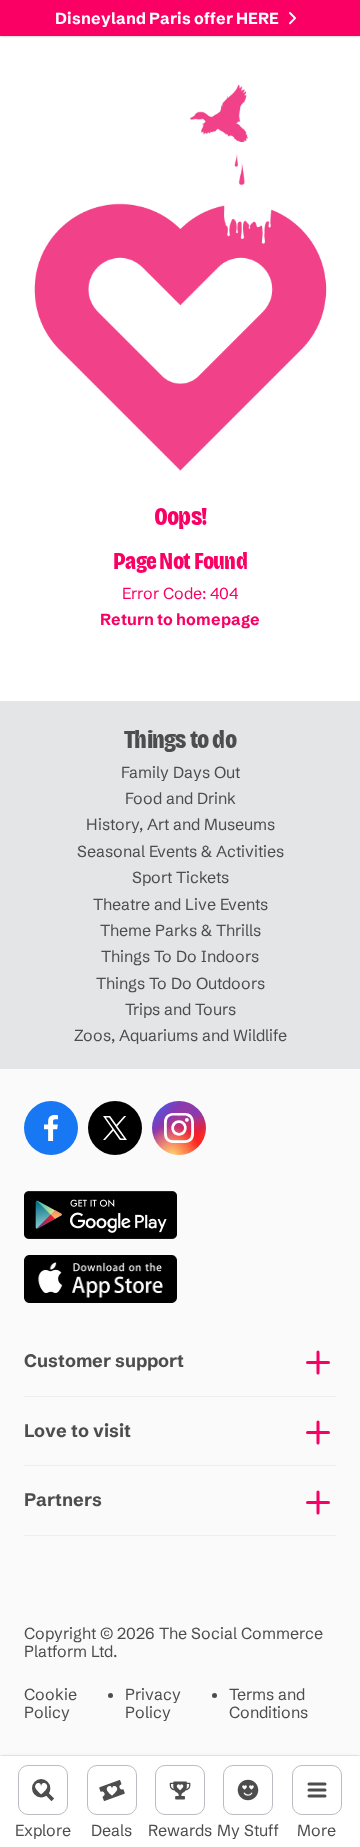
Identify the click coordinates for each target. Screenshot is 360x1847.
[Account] (248, 1790)
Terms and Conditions (268, 1703)
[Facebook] (51, 1128)
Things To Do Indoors (180, 956)
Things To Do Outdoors (180, 983)
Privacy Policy (153, 1703)
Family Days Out (180, 772)
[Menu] (317, 1790)
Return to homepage (180, 619)
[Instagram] (179, 1128)
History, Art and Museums (180, 824)
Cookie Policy (50, 1703)
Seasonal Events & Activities (180, 851)
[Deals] (112, 1790)
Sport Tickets (180, 877)
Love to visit (77, 1430)
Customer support (104, 1360)
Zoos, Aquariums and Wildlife (180, 1035)
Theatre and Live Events (180, 904)
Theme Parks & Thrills (180, 930)
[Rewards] (180, 1790)
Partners (63, 1499)
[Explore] (43, 1790)
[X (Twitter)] (115, 1128)
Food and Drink (180, 798)
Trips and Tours (180, 1009)
